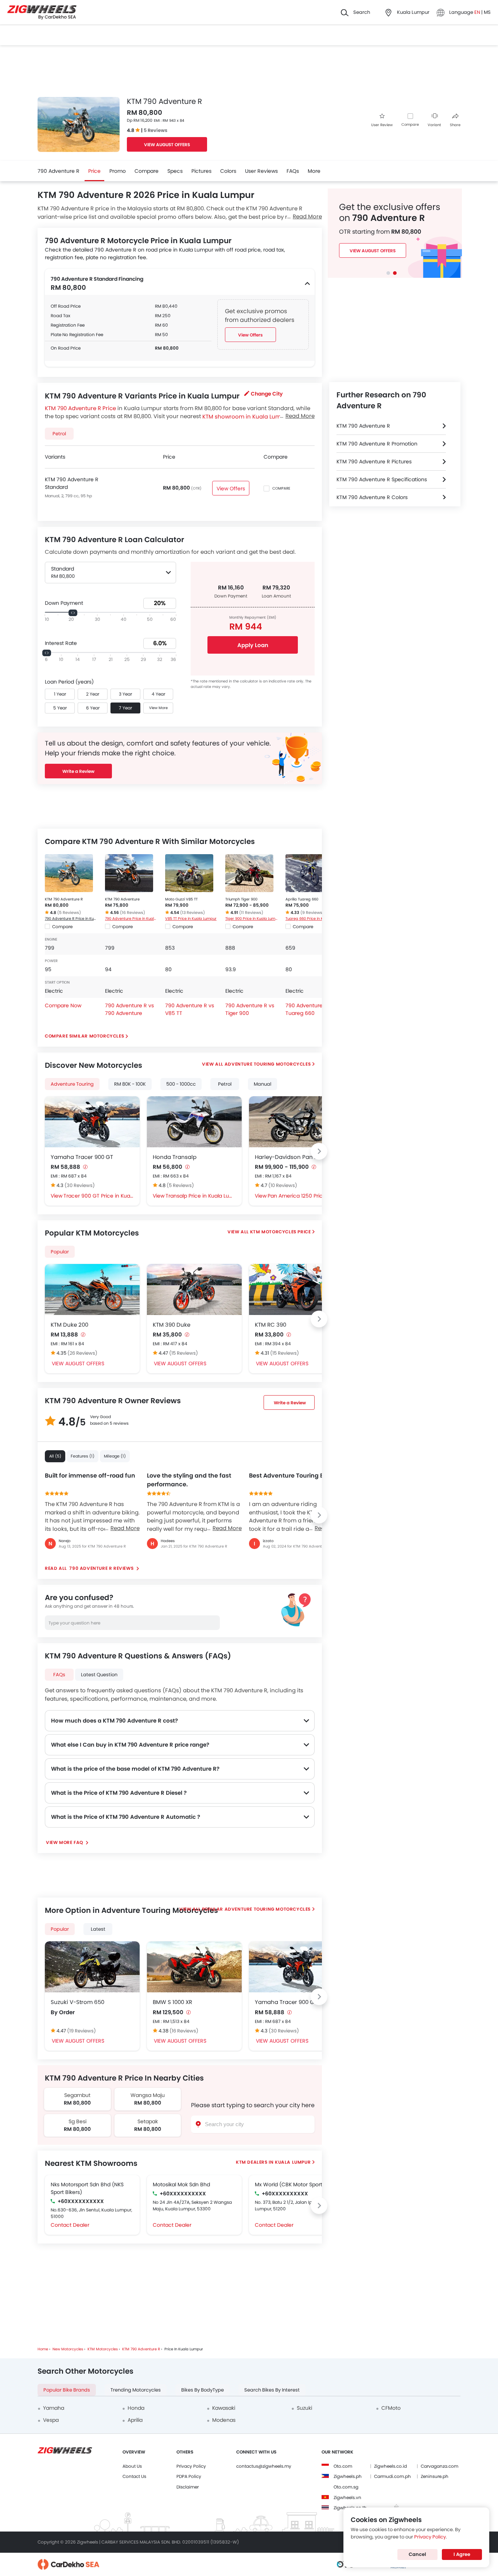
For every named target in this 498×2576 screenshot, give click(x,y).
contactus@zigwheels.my (264, 2466)
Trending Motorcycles (136, 2390)
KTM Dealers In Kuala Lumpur (273, 2162)
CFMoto (391, 2408)
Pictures (201, 171)
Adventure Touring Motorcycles (268, 1064)
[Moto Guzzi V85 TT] (189, 873)
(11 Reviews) (251, 913)
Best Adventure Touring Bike (291, 1476)
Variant (434, 125)
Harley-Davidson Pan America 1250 (296, 1157)
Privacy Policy (191, 2466)
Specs (175, 171)
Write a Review (78, 771)
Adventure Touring (72, 1084)
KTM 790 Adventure (122, 899)
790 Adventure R (59, 171)
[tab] (388, 273)
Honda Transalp (175, 1157)
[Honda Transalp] (194, 1122)
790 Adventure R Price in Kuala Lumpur (71, 919)
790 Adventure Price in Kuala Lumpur (131, 919)
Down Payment (64, 603)
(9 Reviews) (312, 913)
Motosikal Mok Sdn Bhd (181, 2184)
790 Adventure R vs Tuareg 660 (310, 1009)
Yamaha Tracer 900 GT (82, 1157)
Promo (118, 171)
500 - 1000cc (181, 1084)
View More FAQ (65, 1842)
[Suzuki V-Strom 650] (92, 1967)
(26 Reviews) (82, 1353)
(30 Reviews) (80, 1185)
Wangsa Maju (148, 2095)
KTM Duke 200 (69, 1325)
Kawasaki (224, 2408)
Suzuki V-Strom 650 (77, 2002)
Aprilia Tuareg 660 (302, 899)
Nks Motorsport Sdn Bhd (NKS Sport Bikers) (87, 2188)
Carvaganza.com (439, 2466)
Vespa (51, 2420)
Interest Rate (61, 643)
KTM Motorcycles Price (281, 1232)
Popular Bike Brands (67, 2390)
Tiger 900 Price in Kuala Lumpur (252, 919)
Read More (125, 1528)
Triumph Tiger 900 (241, 899)
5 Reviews (155, 130)
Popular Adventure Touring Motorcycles (256, 1909)
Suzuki (304, 2408)
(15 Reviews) (184, 1353)
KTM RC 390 (271, 1325)
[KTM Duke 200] (92, 1289)
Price (94, 171)
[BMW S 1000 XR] (194, 1967)
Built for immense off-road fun (90, 1476)
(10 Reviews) (283, 1185)
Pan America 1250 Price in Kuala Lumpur (303, 1196)
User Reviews (261, 171)
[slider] (73, 613)
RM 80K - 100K (130, 1084)
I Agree (462, 2554)
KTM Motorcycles (103, 2349)
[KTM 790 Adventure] (129, 873)
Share (455, 125)
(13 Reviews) (192, 913)
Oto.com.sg (346, 2487)
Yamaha (54, 2408)
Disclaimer (188, 2487)
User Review (382, 125)
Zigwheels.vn (347, 2497)
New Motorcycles (68, 2349)
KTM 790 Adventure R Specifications (382, 479)
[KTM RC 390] (296, 1289)
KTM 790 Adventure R (64, 899)
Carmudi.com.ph (392, 2476)
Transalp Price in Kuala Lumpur (201, 1196)
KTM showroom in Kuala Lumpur (246, 416)
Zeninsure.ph (435, 2476)
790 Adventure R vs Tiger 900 (250, 1009)
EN (478, 12)
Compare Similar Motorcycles (84, 1036)
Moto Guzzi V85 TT (181, 899)
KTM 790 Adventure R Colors (372, 497)
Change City (267, 394)
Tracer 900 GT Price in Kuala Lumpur (99, 1196)
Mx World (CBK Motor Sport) (290, 2184)
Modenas (224, 2420)
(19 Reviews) (81, 2031)
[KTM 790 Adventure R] (69, 873)
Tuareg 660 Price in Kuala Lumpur (312, 919)
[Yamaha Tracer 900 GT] (92, 1122)
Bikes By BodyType (203, 2390)
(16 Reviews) (133, 913)
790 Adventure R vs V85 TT (190, 1009)
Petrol (225, 1084)
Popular (60, 1252)
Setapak (148, 2121)
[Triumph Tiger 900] (249, 873)
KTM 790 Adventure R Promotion (377, 444)
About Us (132, 2466)
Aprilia (135, 2420)
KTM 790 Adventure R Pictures (374, 462)
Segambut (77, 2095)
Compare (410, 124)
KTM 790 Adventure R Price (80, 408)
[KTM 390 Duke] (194, 1289)
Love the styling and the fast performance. (189, 1480)
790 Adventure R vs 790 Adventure (129, 1009)
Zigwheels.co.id (390, 2466)
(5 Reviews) (69, 913)
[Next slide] (319, 1151)
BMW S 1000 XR (172, 2002)
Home (43, 2349)
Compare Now (63, 1005)
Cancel (417, 2554)
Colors (228, 171)
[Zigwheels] (42, 13)
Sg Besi (77, 2121)
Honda (136, 2408)
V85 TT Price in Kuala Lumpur (191, 919)
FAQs (293, 171)
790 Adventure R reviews (102, 1568)
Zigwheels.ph (348, 2476)
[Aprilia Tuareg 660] (310, 873)
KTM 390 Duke (172, 1325)
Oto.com (343, 2466)
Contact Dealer (70, 2225)
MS (487, 12)
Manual (262, 1084)
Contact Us (134, 2476)
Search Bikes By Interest (272, 2390)
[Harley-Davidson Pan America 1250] (296, 1122)
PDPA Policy (189, 2476)
